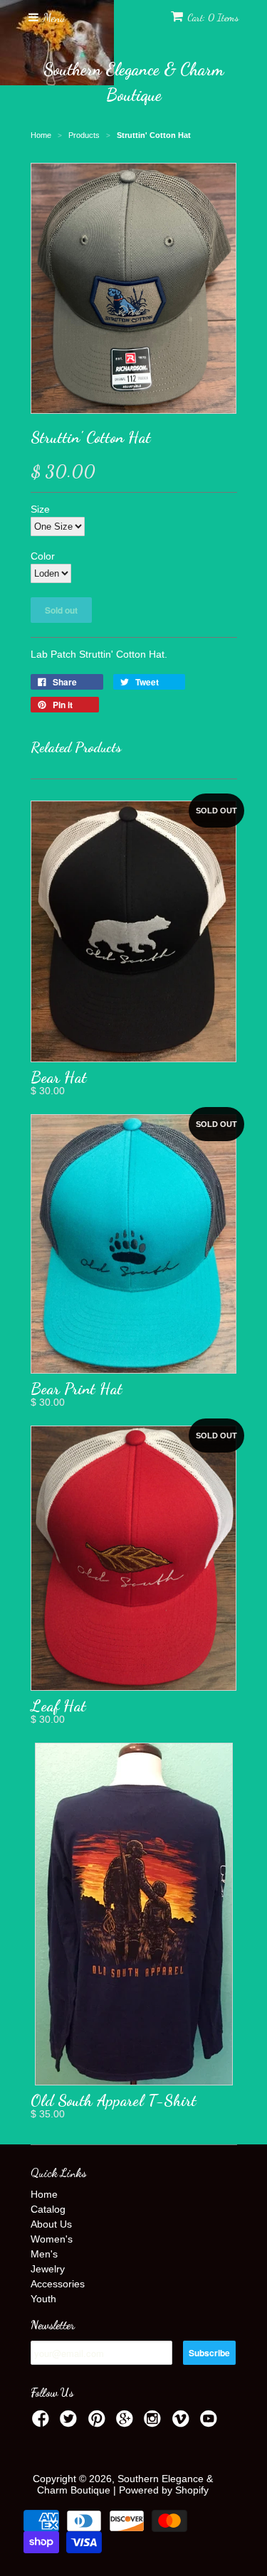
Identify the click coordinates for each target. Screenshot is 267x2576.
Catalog (48, 2209)
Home (44, 2194)
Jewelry (48, 2269)
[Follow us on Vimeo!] (183, 2423)
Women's (52, 2239)
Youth (43, 2299)
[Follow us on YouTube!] (211, 2423)
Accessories (58, 2284)
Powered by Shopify (164, 2490)
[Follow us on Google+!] (127, 2423)
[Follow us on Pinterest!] (99, 2423)
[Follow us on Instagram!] (155, 2423)
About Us (51, 2224)
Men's (44, 2254)
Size (40, 509)
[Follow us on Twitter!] (70, 2423)
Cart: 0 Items (213, 17)
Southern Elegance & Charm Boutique (133, 82)
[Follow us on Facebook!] (43, 2423)
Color (43, 556)
